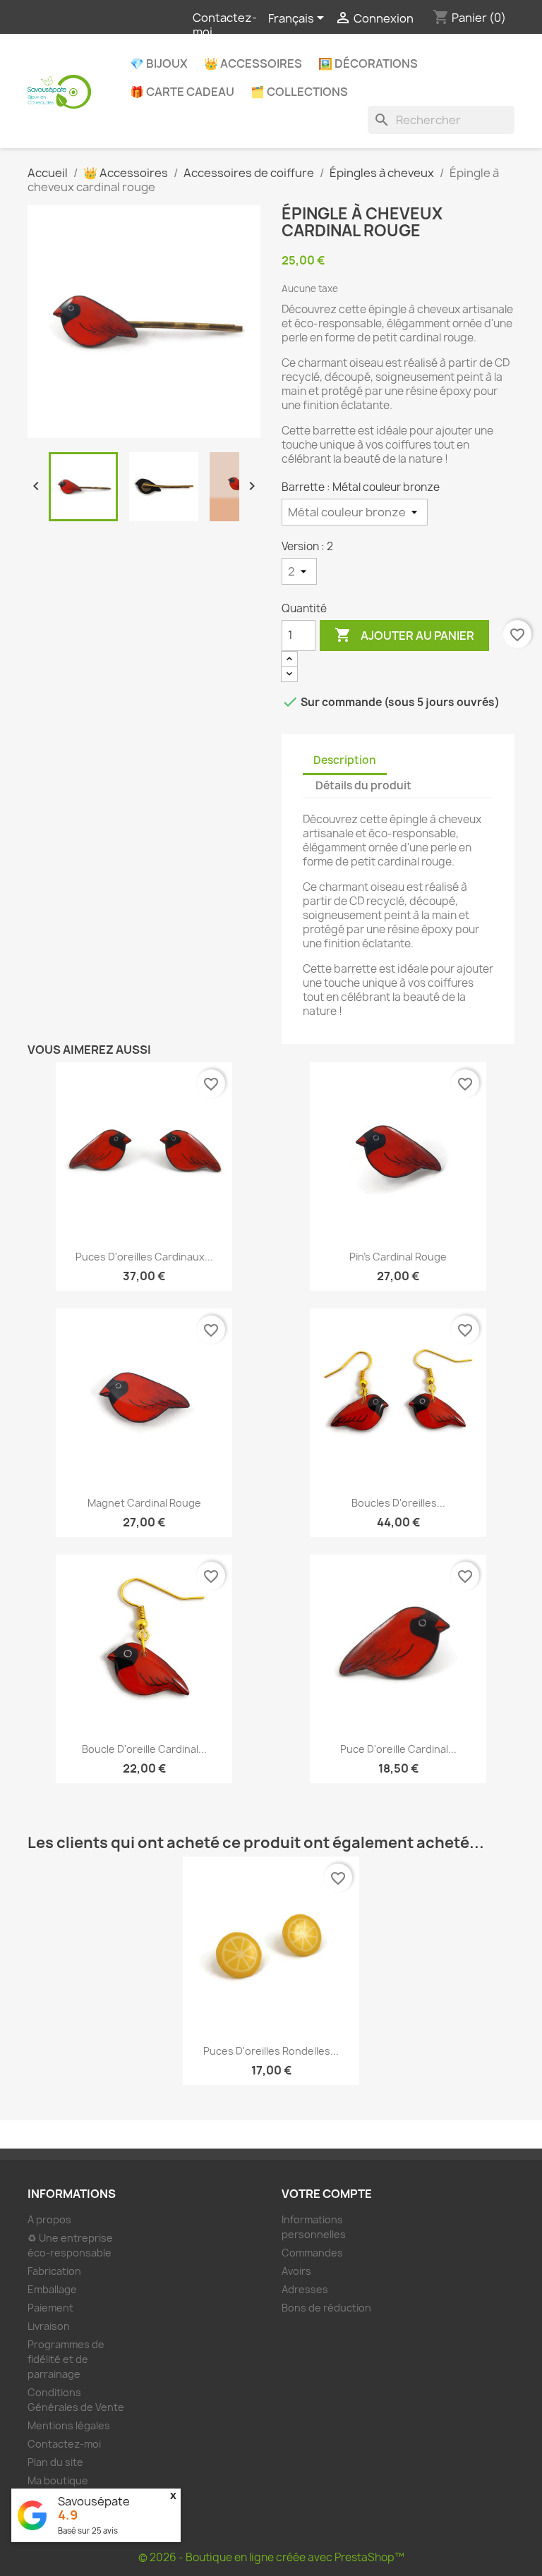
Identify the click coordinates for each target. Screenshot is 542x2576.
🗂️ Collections (299, 92)
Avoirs (296, 2271)
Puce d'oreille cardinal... (398, 1749)
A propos (49, 2219)
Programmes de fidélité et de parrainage (66, 2359)
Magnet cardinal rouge (144, 1503)
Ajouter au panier (404, 635)
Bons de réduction (326, 2308)
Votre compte (327, 2194)
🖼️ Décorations (368, 63)
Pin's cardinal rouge (398, 1257)
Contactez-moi (225, 25)
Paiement (50, 2308)
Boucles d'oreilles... (398, 1503)
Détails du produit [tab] (363, 785)
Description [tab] (345, 760)
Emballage (52, 2289)
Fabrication (54, 2271)
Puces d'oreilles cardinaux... (144, 1257)
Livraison (49, 2326)
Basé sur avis (88, 2531)
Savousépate (94, 2501)
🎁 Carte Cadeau (182, 92)
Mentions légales (69, 2425)
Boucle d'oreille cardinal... (144, 1749)
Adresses (305, 2289)
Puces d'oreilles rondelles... (271, 2051)
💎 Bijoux (159, 63)
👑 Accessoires (253, 63)
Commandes (312, 2253)
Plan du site (55, 2462)
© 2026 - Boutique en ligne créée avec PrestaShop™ (271, 2557)
